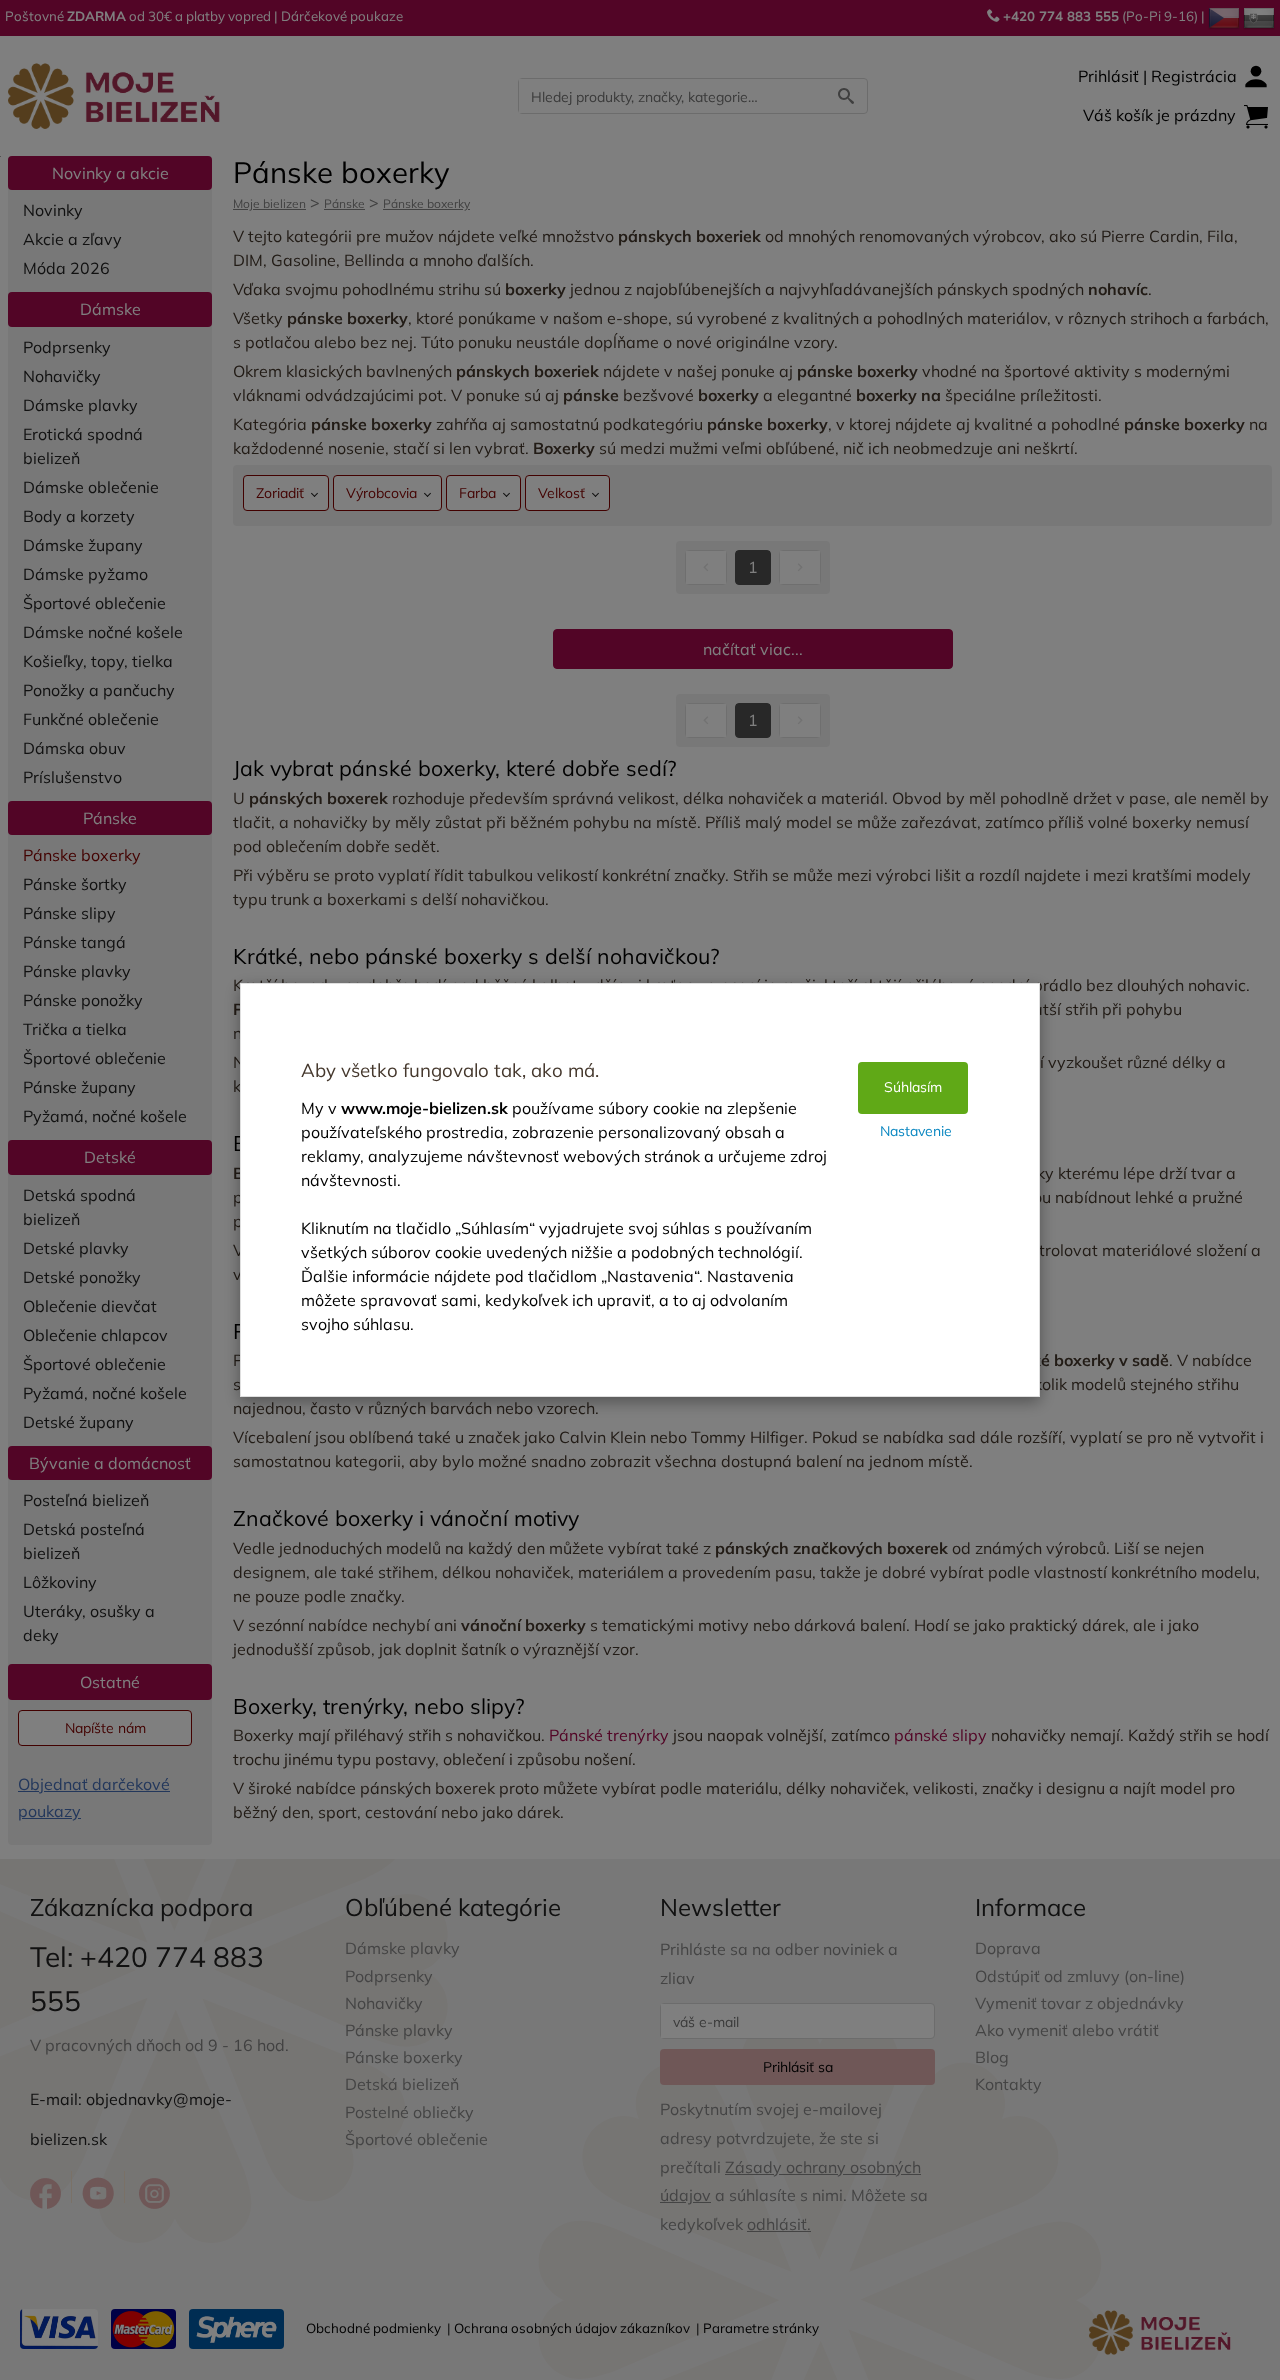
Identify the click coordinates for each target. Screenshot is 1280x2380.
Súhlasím (913, 1087)
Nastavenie (916, 1131)
